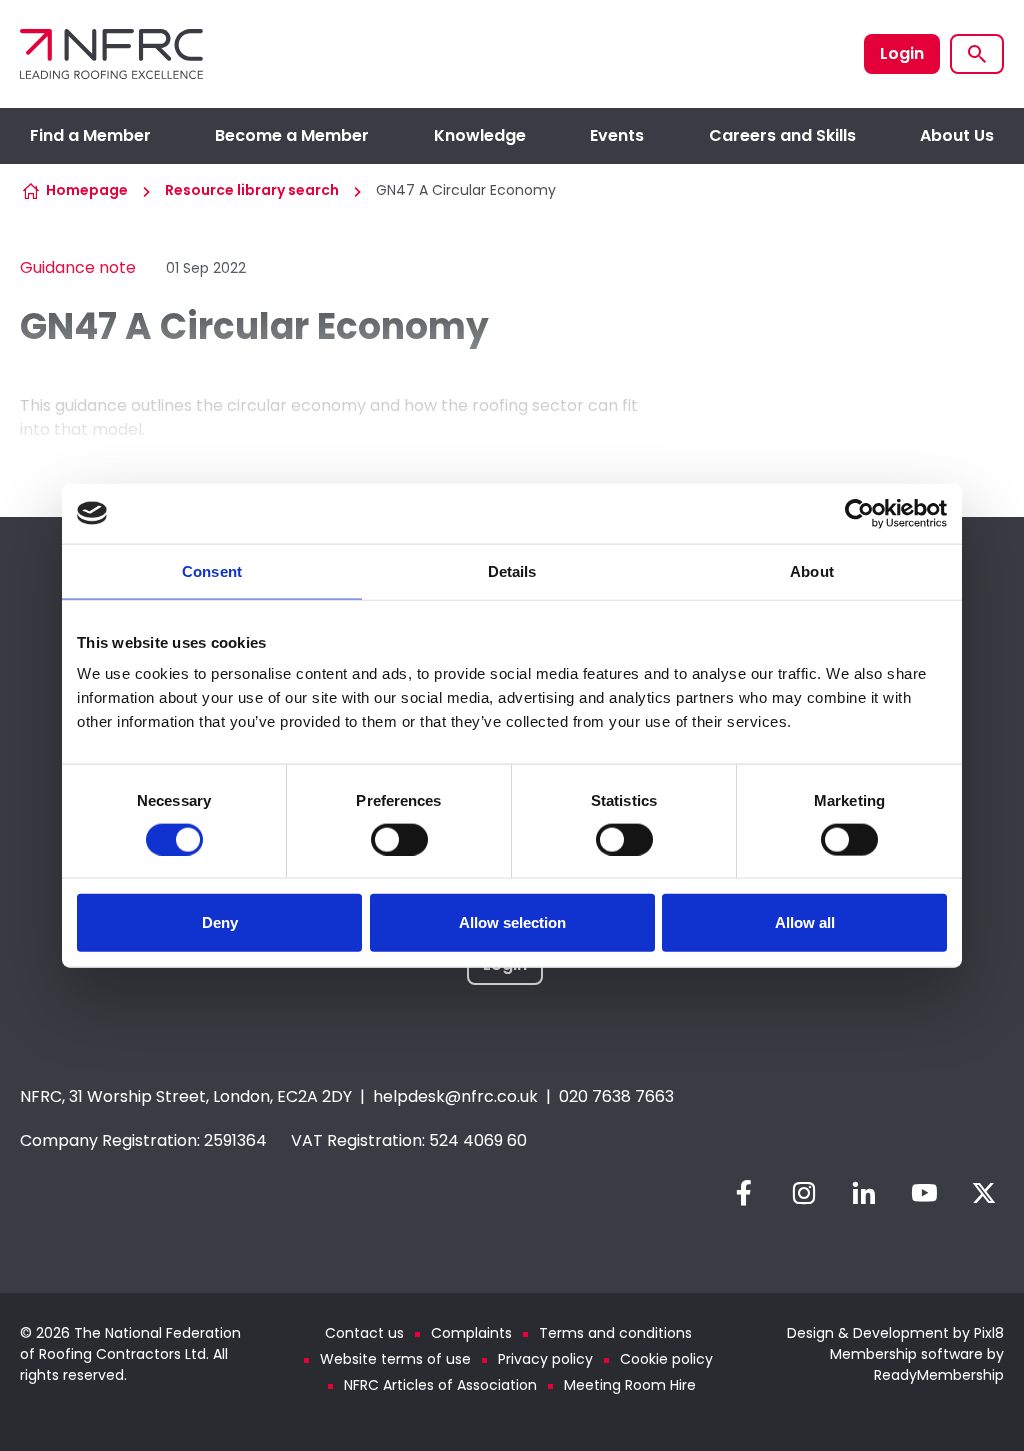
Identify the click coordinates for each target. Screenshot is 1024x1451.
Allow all (805, 922)
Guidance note (78, 267)
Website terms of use (395, 1359)
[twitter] (984, 1193)
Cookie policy (666, 1359)
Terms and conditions (615, 1333)
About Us (957, 135)
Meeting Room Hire (630, 1385)
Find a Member (90, 135)
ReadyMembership (939, 1375)
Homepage (87, 190)
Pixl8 (989, 1333)
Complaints (471, 1333)
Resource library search (252, 190)
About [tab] (812, 570)
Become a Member (292, 135)
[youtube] (924, 1193)
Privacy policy (545, 1359)
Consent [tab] (212, 570)
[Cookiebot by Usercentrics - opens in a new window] (859, 513)
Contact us (364, 1333)
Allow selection (512, 922)
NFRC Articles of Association (440, 1385)
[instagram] (804, 1193)
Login (902, 53)
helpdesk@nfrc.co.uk (455, 1096)
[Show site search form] (977, 54)
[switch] (399, 839)
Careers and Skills (782, 135)
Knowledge (480, 135)
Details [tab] (512, 570)
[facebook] (744, 1193)
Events (617, 135)
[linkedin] (864, 1193)
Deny (220, 922)
